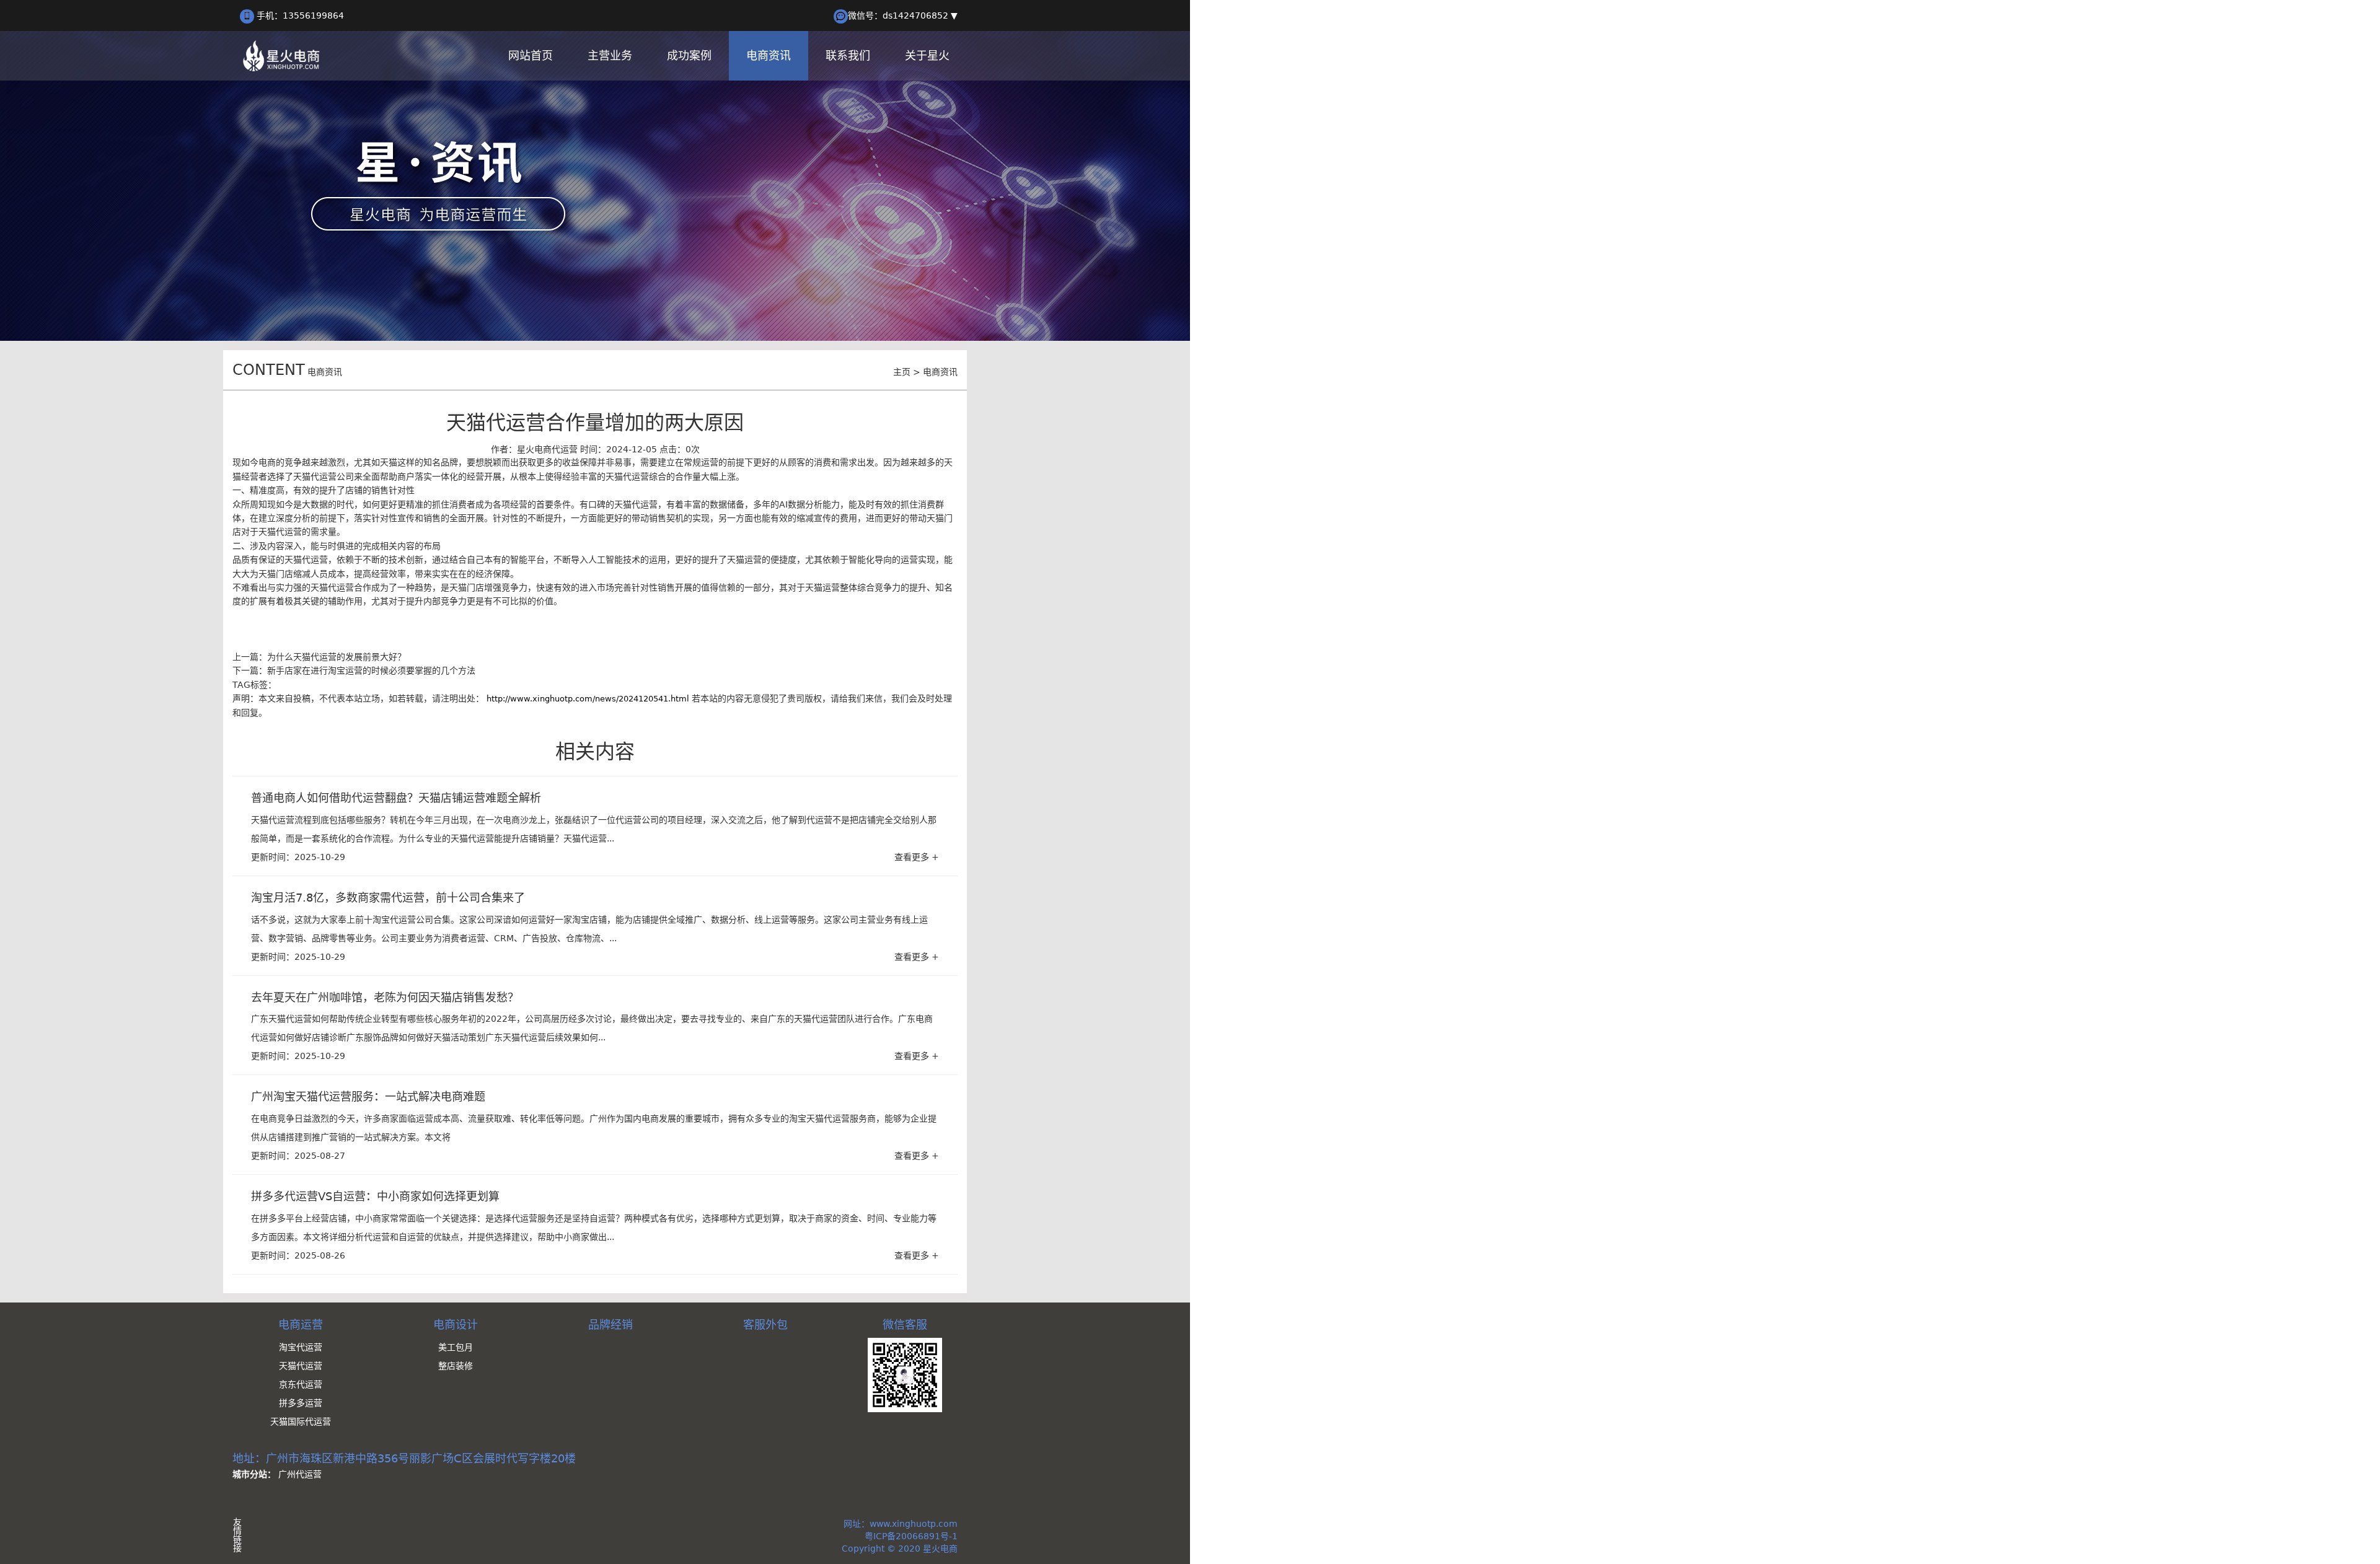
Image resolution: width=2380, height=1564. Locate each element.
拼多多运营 (301, 1403)
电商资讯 (769, 55)
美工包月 (456, 1347)
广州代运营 (300, 1474)
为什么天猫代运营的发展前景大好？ (337, 657)
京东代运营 (301, 1384)
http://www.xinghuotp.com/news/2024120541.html (588, 699)
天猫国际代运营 (301, 1421)
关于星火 (927, 55)
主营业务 (610, 55)
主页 (902, 372)
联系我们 (848, 55)
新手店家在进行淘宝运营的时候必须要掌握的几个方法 (371, 670)
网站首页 (531, 55)
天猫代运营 (301, 1366)
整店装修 (456, 1366)
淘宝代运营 (301, 1347)
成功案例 (689, 55)
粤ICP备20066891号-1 (911, 1536)
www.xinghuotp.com (914, 1524)
